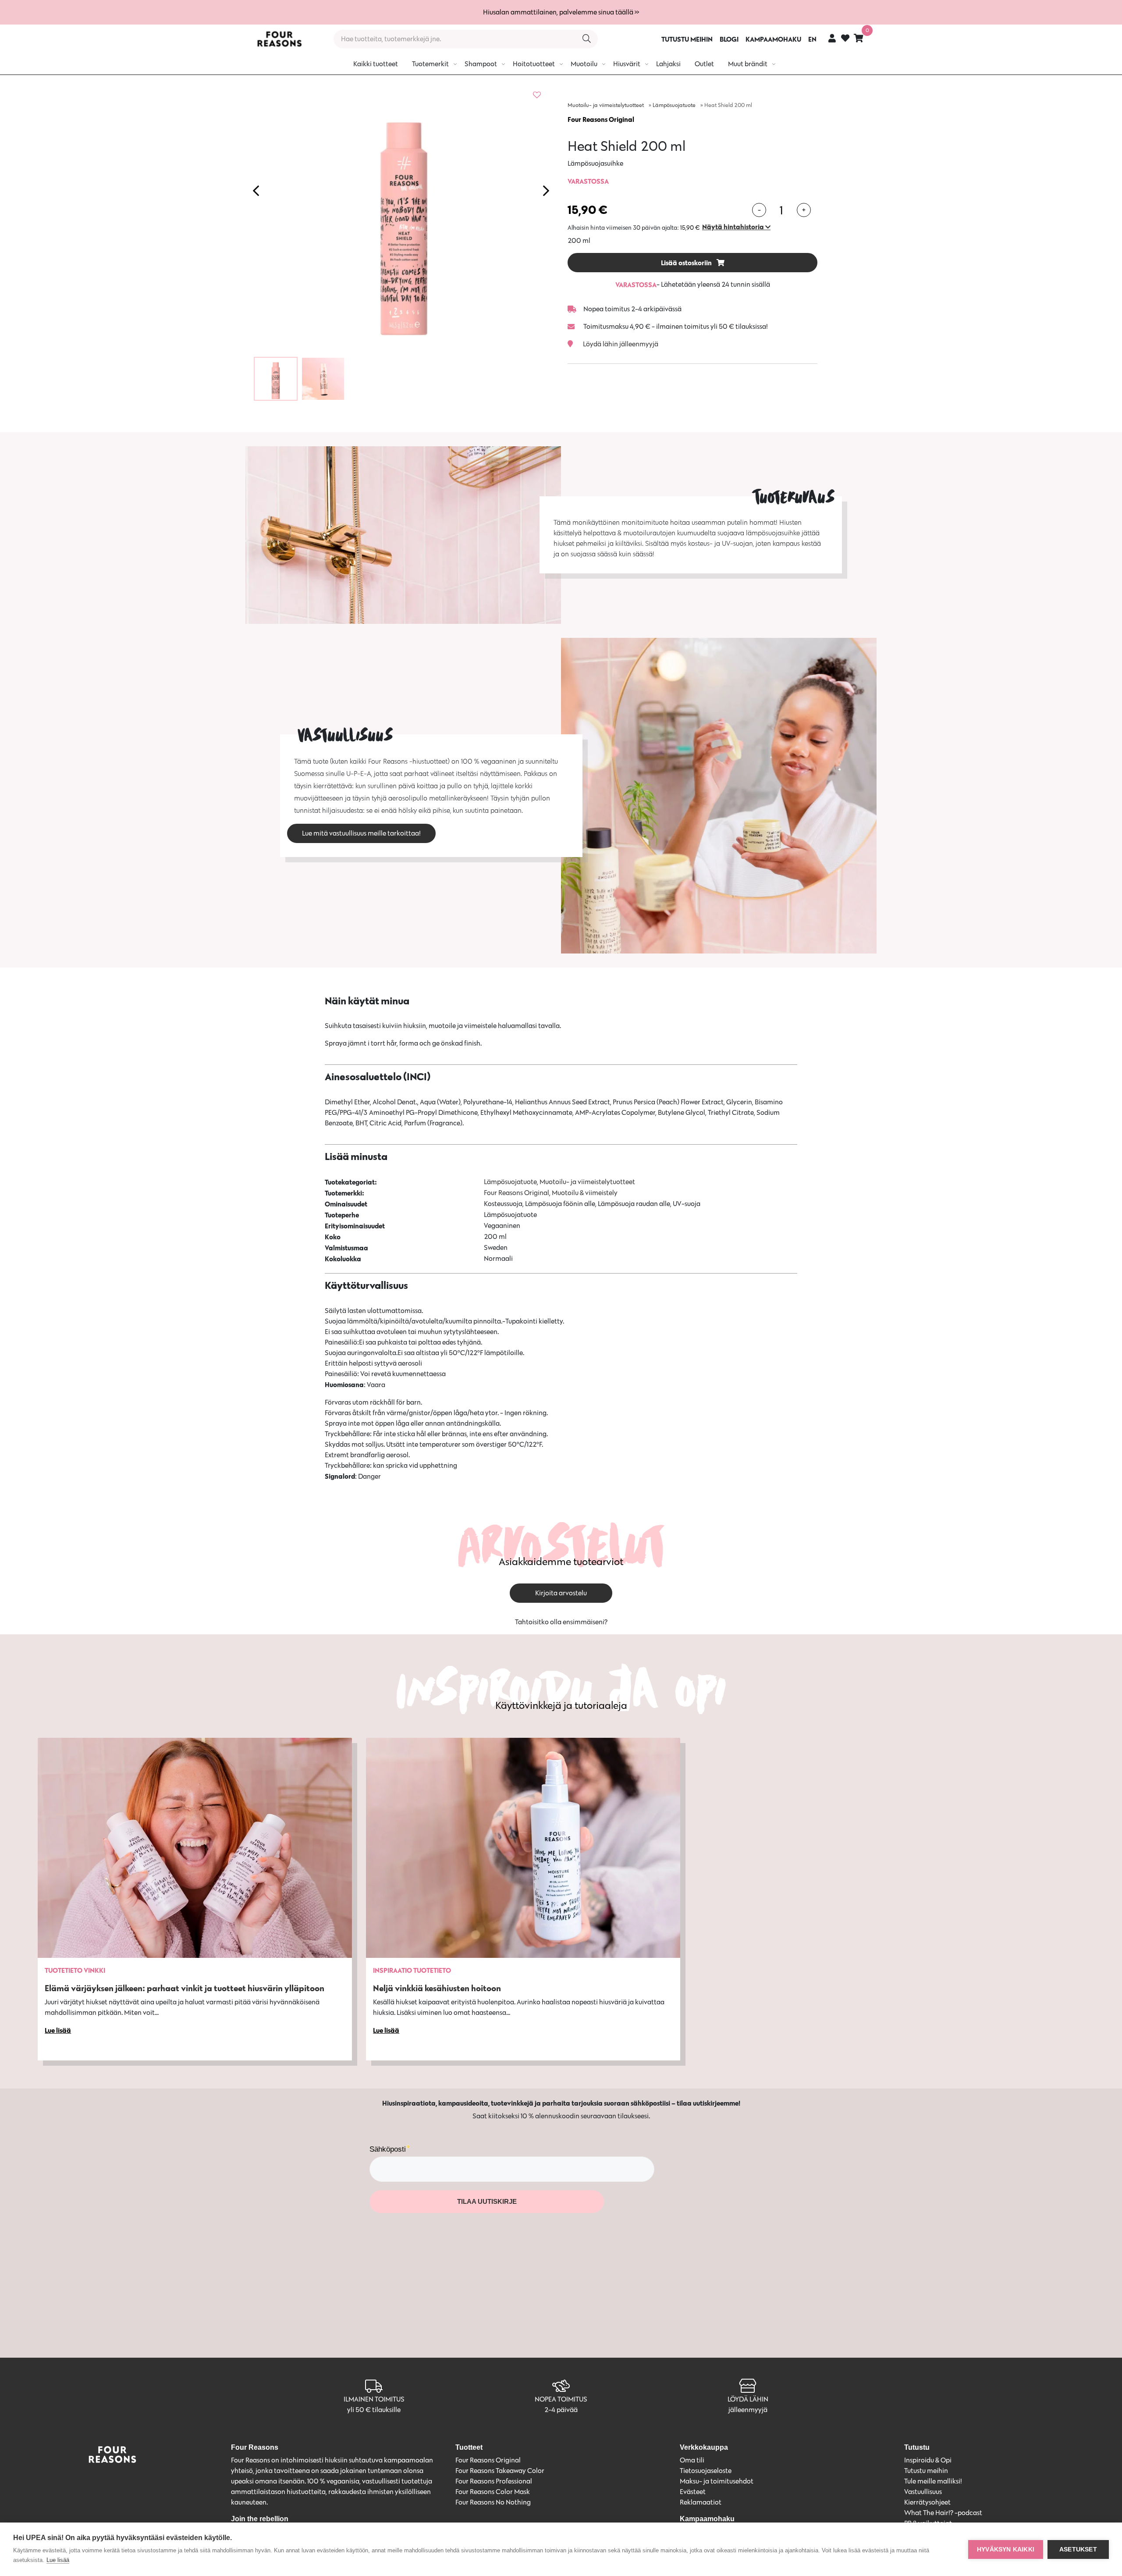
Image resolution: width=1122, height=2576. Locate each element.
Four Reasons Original (601, 119)
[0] (859, 38)
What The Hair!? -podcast (943, 2513)
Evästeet (693, 2492)
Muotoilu (584, 64)
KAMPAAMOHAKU (773, 39)
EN (812, 39)
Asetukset (1078, 2549)
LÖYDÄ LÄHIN (748, 2399)
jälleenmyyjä (748, 2410)
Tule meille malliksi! (933, 2481)
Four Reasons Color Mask (493, 2492)
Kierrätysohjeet (927, 2502)
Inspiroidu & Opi (928, 2460)
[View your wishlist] (845, 39)
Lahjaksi (668, 64)
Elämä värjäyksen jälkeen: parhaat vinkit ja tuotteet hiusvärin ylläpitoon (185, 1988)
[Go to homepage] (279, 39)
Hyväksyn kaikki (1006, 2549)
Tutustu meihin (926, 2471)
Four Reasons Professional (494, 2481)
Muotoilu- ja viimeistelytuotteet (606, 105)
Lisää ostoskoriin (687, 263)
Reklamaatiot (701, 2502)
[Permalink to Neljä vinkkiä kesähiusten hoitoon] (523, 1848)
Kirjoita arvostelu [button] (561, 1593)
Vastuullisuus (923, 2492)
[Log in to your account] (832, 38)
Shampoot (481, 64)
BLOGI (729, 39)
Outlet (704, 64)
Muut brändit (748, 64)
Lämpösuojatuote (674, 105)
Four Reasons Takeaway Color (500, 2471)
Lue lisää (58, 2560)
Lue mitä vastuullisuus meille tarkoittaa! (361, 833)
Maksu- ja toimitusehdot (717, 2481)
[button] (736, 227)
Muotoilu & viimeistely (585, 1193)
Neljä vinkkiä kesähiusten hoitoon (437, 1988)
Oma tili (692, 2460)
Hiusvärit (627, 64)
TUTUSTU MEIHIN (687, 39)
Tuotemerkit (430, 64)
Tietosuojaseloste (706, 2471)
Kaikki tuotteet (376, 64)
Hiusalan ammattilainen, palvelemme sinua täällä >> (561, 12)
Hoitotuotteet (534, 64)
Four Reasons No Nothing (493, 2502)
